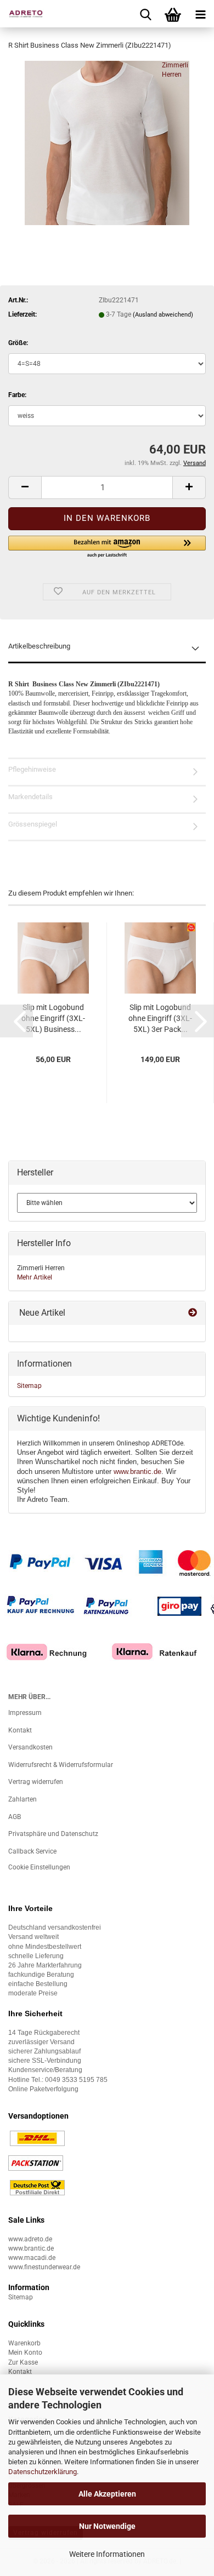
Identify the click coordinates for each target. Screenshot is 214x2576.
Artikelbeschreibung (39, 646)
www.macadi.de (32, 2258)
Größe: (18, 343)
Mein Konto (25, 2353)
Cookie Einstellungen (39, 1867)
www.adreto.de (30, 2239)
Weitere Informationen (107, 2554)
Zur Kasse (23, 2362)
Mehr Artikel (35, 1277)
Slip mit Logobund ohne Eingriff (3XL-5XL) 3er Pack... (160, 1018)
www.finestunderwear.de (44, 2267)
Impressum (25, 1713)
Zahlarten (22, 1799)
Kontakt (20, 1730)
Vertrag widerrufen (36, 1782)
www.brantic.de (137, 1471)
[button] (25, 487)
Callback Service (32, 1851)
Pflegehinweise (32, 769)
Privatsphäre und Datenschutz (53, 1834)
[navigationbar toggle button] (200, 14)
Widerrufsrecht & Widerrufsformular (61, 1765)
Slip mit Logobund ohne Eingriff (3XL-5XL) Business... (53, 1018)
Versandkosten (30, 1747)
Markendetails (30, 797)
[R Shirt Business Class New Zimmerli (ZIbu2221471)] (107, 142)
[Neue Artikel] (193, 1313)
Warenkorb (24, 2343)
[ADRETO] (22, 14)
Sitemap (29, 1386)
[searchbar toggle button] (145, 14)
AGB (15, 1817)
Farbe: (17, 395)
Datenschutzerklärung (43, 2472)
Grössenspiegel (33, 824)
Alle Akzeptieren (107, 2494)
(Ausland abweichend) (163, 315)
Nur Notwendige (107, 2526)
